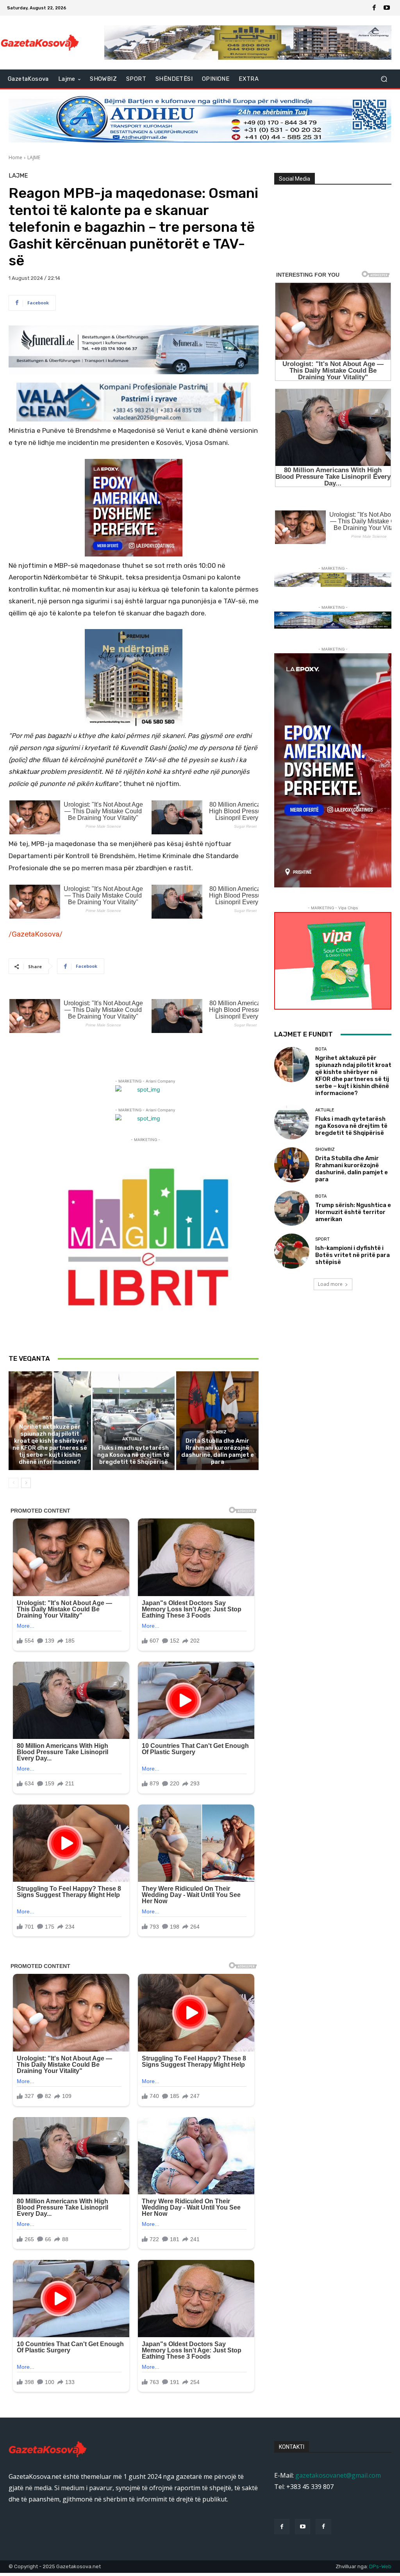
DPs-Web (380, 2566)
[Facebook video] (323, 2527)
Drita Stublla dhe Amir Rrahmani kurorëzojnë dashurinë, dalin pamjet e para (218, 1451)
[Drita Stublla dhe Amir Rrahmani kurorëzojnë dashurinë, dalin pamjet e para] (217, 1421)
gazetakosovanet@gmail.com (338, 2475)
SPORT (322, 1239)
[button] (384, 79)
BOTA (49, 1418)
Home (15, 157)
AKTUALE (132, 1439)
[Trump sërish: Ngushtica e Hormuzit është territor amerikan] (292, 1208)
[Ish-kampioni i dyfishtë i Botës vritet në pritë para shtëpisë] (292, 1251)
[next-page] (26, 1483)
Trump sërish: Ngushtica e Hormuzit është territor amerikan (353, 1212)
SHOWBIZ (216, 1432)
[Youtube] (387, 8)
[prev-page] (13, 1483)
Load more (330, 1284)
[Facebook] (374, 8)
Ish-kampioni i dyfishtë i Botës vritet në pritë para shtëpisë (353, 1255)
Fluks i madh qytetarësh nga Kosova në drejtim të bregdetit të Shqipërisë (133, 1455)
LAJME (34, 157)
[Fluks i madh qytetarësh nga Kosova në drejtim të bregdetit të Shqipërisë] (134, 1421)
